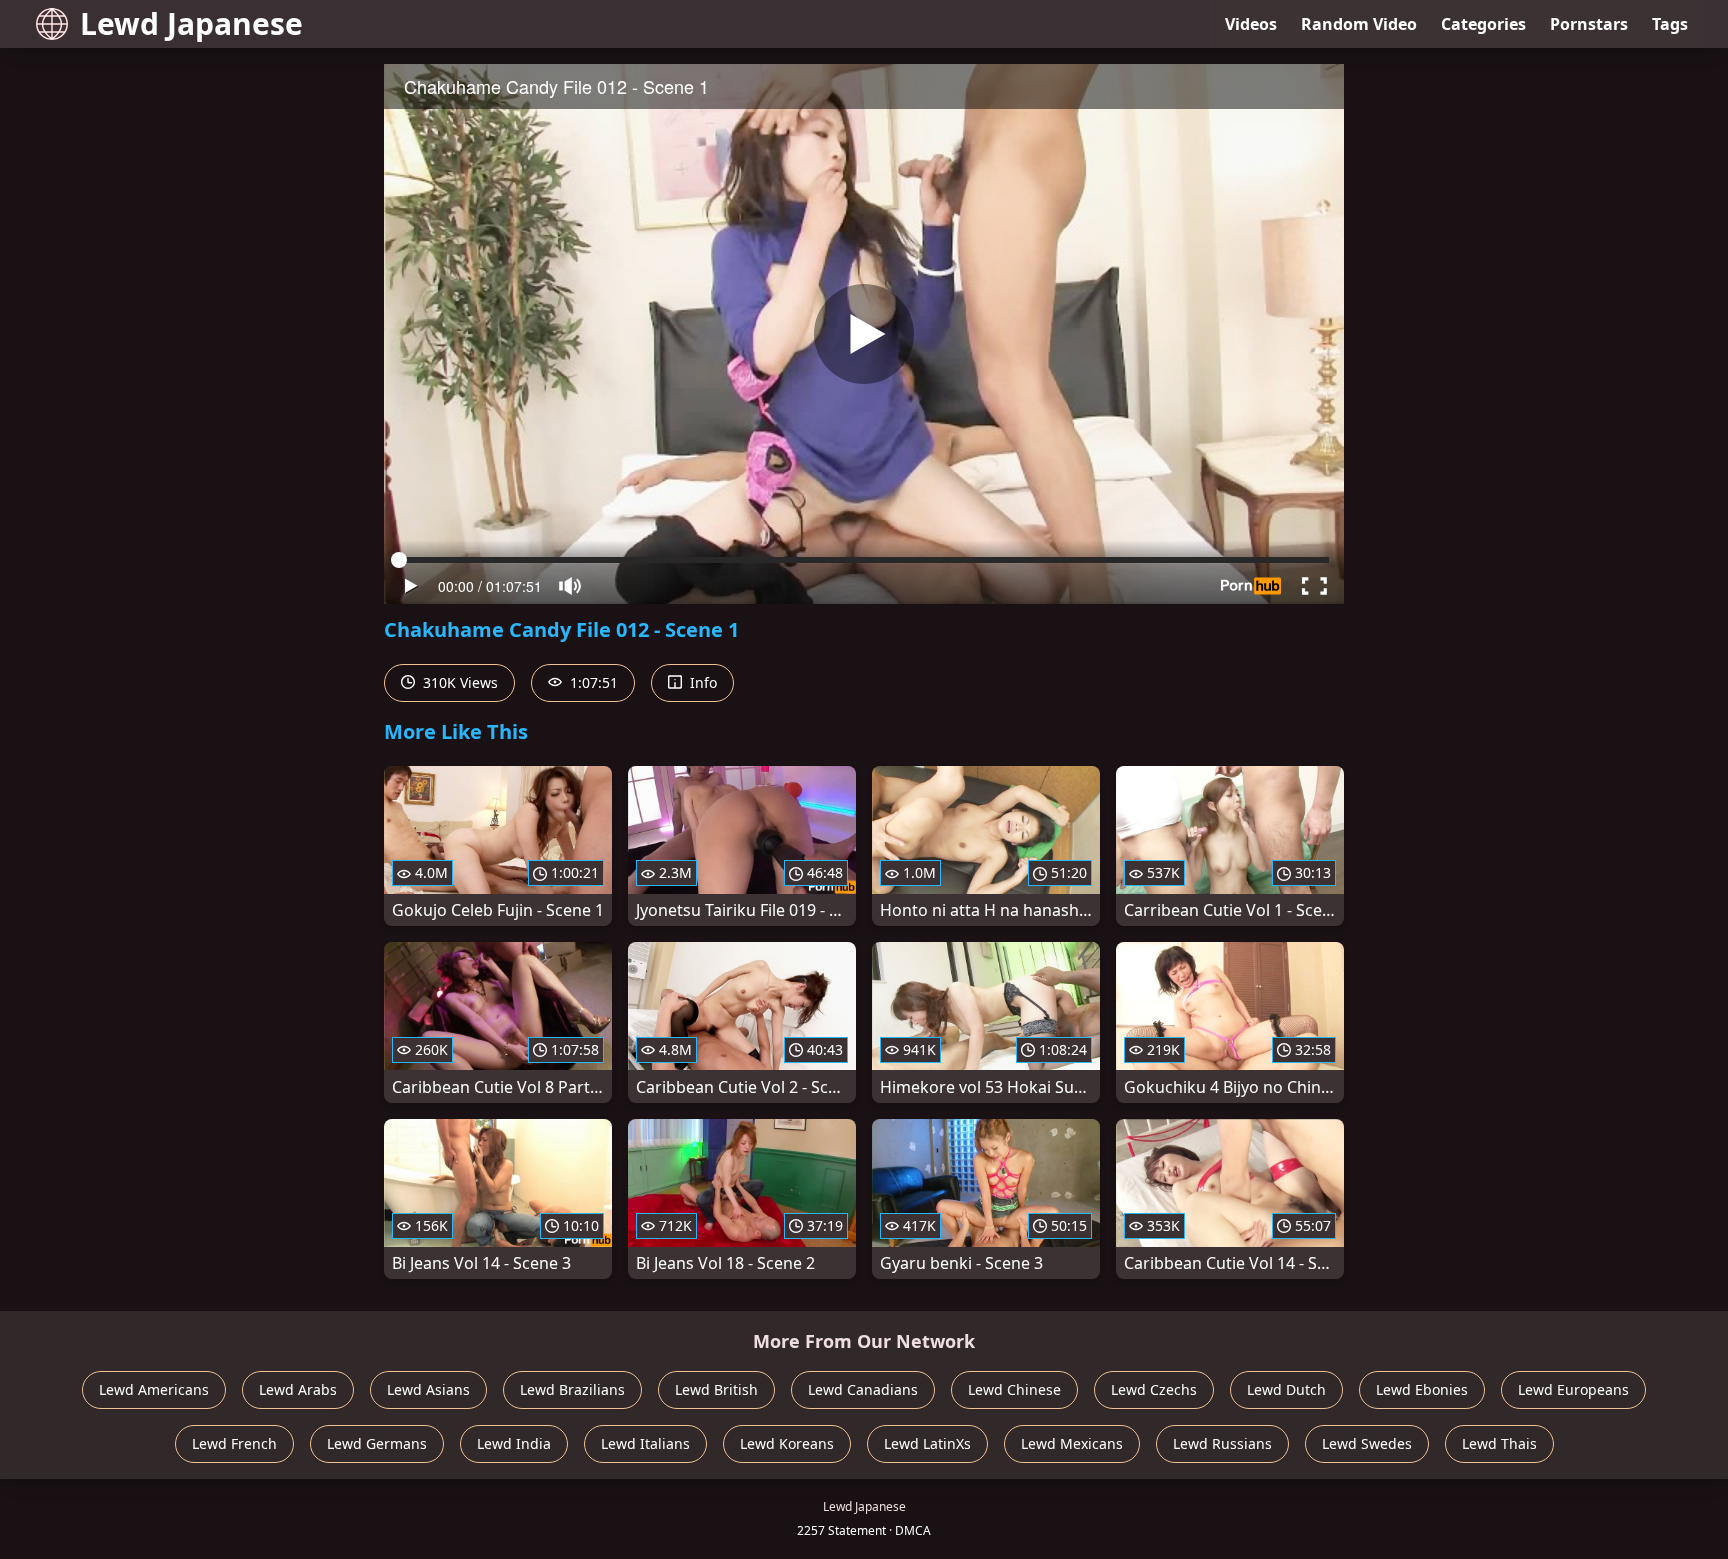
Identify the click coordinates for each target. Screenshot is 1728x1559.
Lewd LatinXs (927, 1443)
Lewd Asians (428, 1389)
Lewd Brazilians (572, 1389)
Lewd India (514, 1443)
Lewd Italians (645, 1443)
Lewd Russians (1222, 1443)
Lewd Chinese (1014, 1389)
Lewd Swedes (1367, 1443)
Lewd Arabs (298, 1389)
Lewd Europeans (1573, 1389)
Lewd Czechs (1154, 1389)
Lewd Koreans (787, 1443)
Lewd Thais (1499, 1443)
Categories (1483, 24)
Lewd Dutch (1286, 1389)
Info (701, 682)
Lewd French (234, 1443)
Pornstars (1589, 24)
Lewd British (716, 1389)
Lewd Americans (154, 1389)
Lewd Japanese (191, 23)
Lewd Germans (377, 1443)
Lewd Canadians (863, 1389)
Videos (1251, 24)
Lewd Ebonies (1422, 1389)
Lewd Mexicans (1072, 1443)
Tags (1670, 24)
